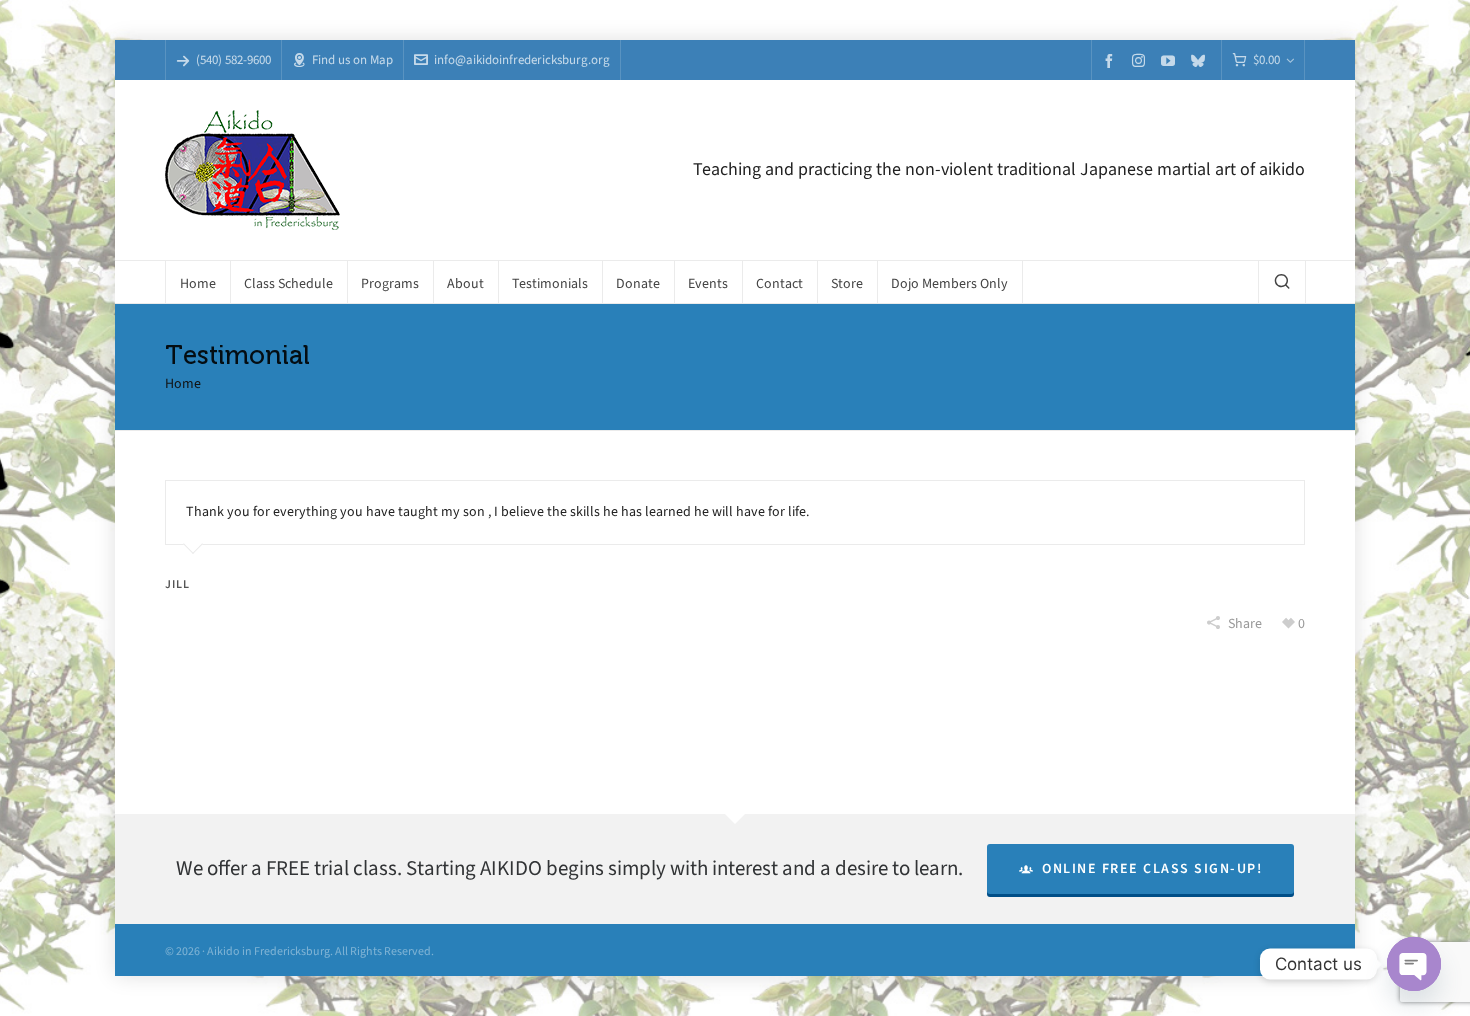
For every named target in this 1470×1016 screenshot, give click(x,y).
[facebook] (1112, 60)
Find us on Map (352, 59)
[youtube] (1171, 60)
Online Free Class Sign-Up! (1152, 868)
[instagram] (1141, 60)
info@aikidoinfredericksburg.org (522, 59)
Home (183, 383)
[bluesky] (1201, 60)
